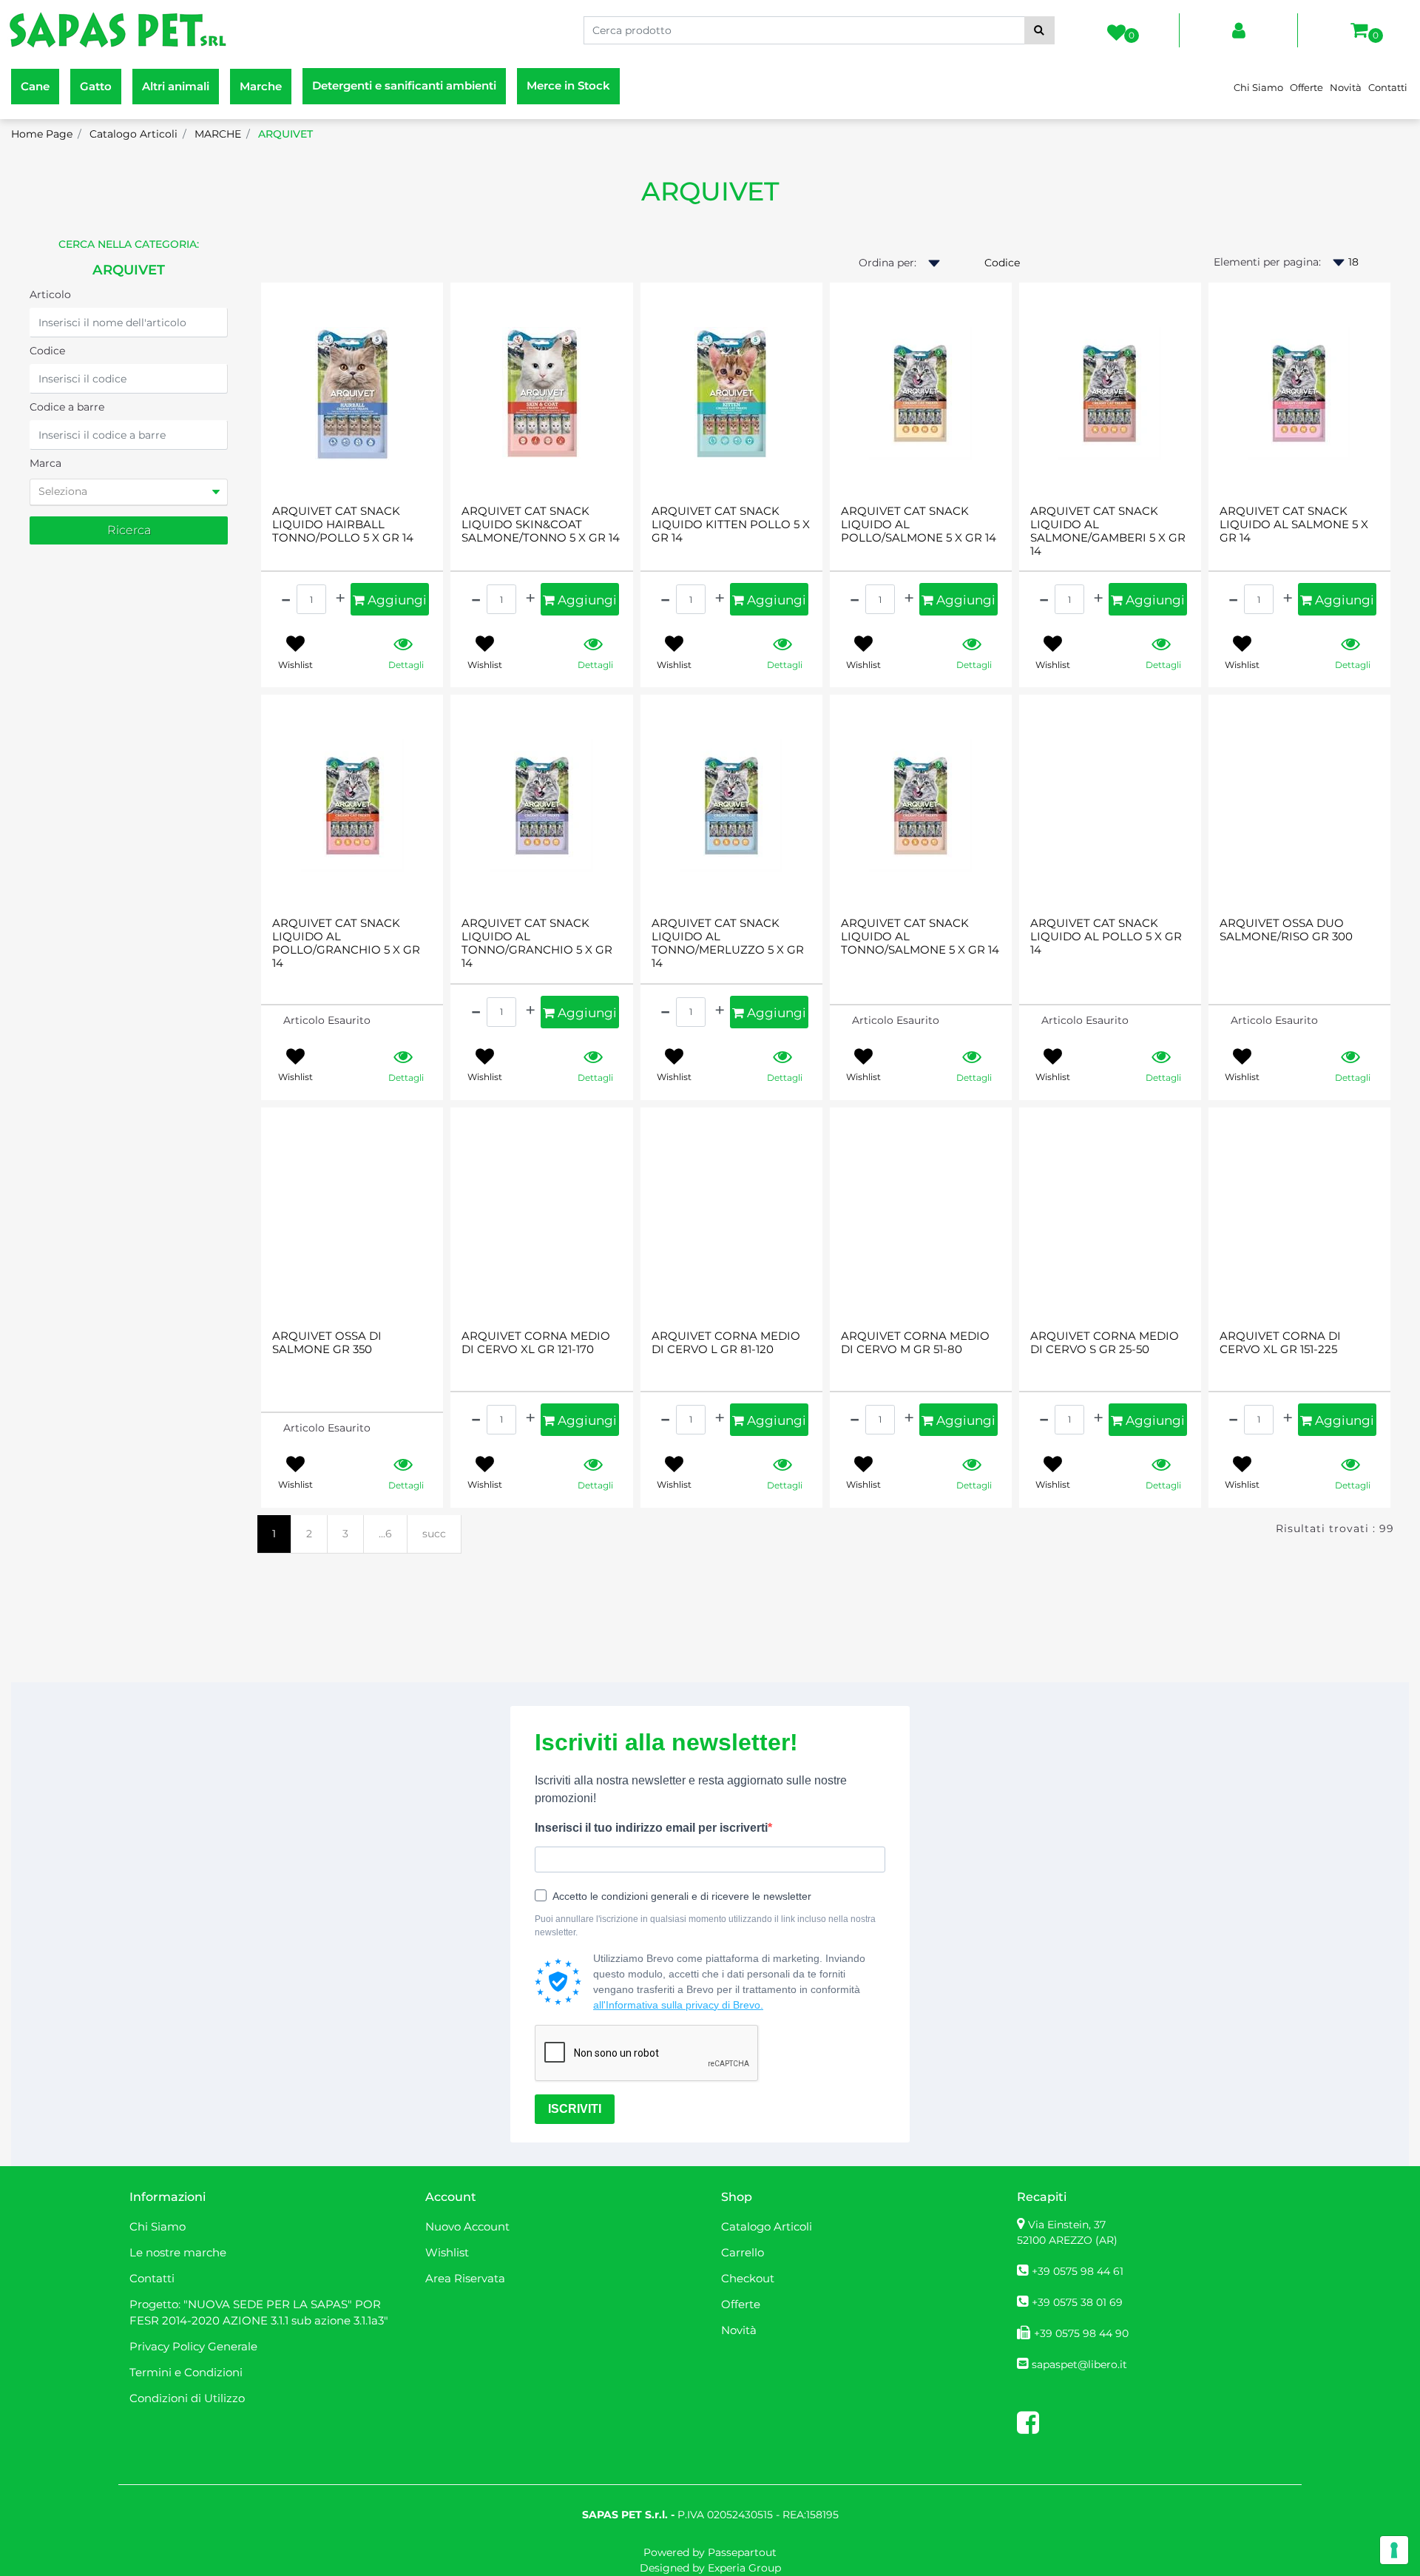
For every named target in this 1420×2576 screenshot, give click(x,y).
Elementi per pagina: (1267, 262)
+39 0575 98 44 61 (1078, 2271)
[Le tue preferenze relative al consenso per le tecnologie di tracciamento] (1394, 2550)
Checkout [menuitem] (748, 2278)
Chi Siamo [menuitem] (1258, 87)
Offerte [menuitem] (1306, 87)
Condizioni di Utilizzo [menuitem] (187, 2398)
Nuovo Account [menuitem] (467, 2226)
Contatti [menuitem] (1388, 87)
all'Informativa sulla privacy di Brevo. (678, 2005)
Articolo (50, 294)
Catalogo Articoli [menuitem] (767, 2226)
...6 (385, 1534)
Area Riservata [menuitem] (465, 2278)
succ (434, 1534)
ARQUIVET (710, 191)
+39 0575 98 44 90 (1081, 2333)
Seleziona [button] (63, 491)
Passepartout (742, 2552)
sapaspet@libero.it (1079, 2364)
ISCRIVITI (575, 2109)
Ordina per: (887, 263)
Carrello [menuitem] (743, 2252)
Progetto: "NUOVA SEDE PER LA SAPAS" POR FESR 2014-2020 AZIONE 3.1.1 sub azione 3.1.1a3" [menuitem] (259, 2313)
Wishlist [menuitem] (447, 2252)
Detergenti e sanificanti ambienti (404, 85)
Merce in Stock (568, 85)
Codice (47, 351)
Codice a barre (67, 407)
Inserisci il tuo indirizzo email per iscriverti (651, 1828)
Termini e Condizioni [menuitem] (186, 2372)
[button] (1039, 30)
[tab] (129, 492)
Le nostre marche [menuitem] (178, 2252)
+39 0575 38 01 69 (1077, 2302)
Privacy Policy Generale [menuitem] (193, 2346)
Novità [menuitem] (1346, 87)
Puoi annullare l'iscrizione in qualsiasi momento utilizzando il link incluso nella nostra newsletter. (705, 1926)
